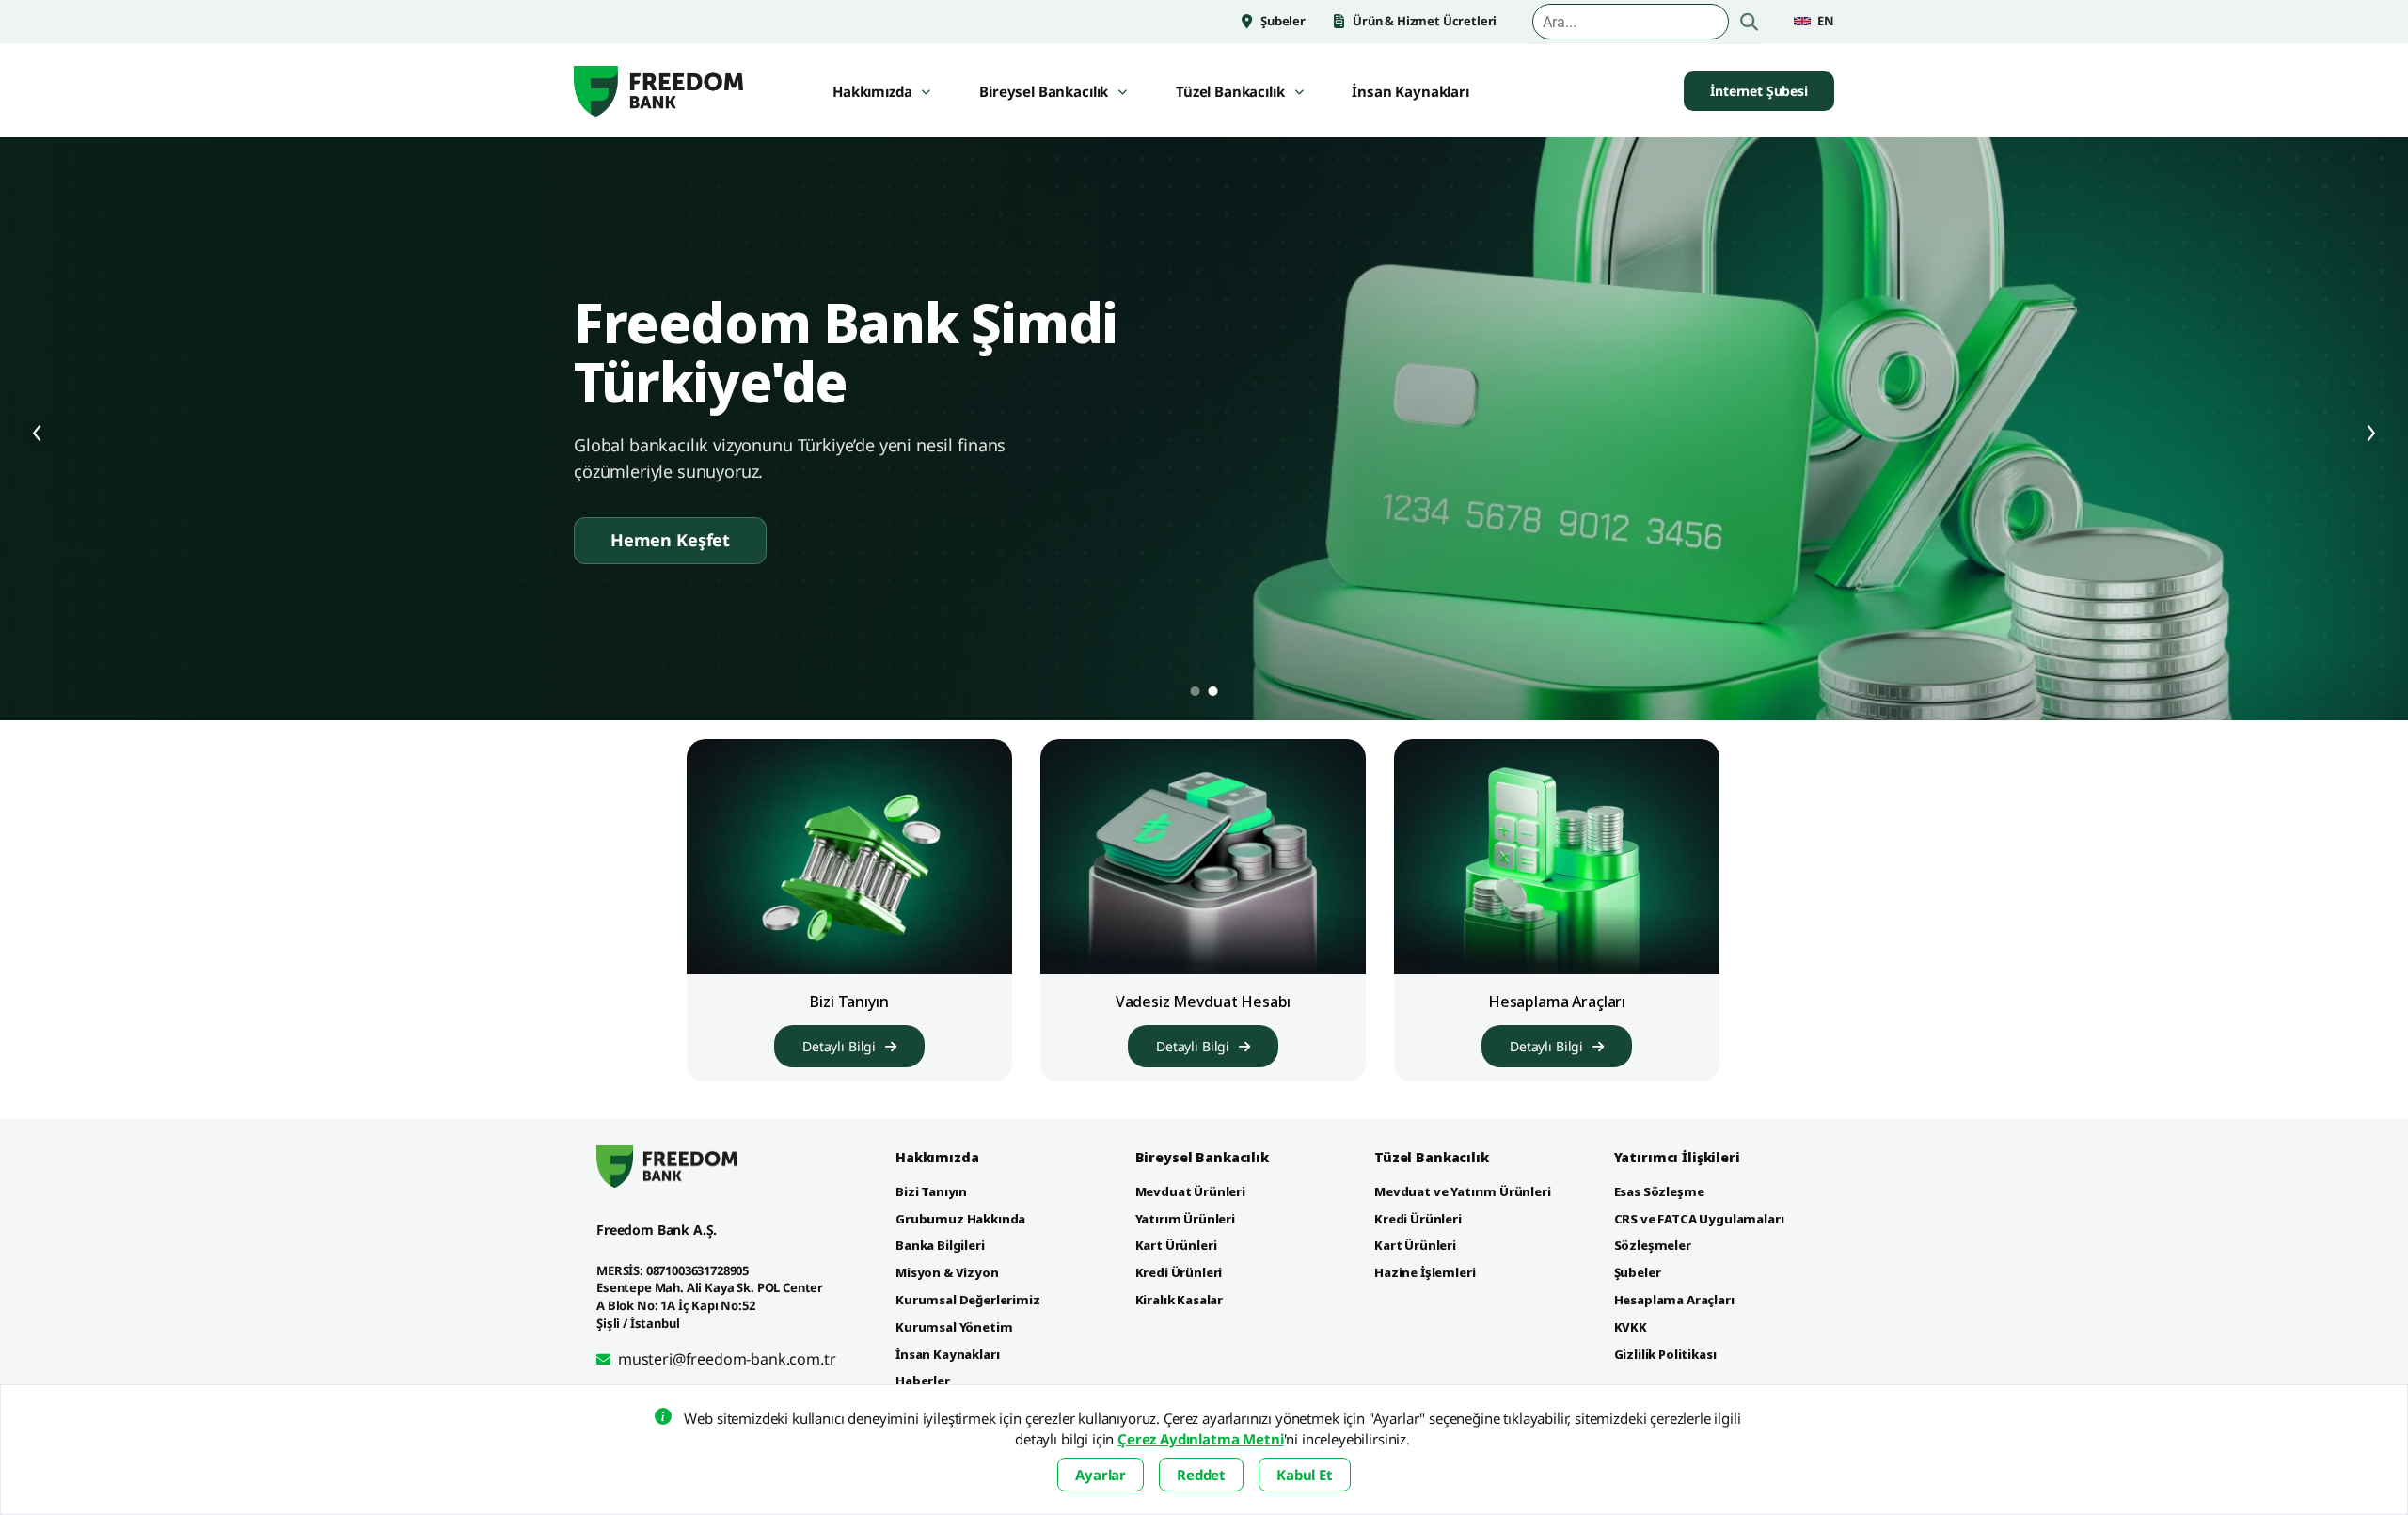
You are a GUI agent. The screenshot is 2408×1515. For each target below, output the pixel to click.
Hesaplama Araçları (1674, 1300)
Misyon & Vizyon (947, 1272)
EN (1826, 21)
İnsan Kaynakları (1410, 92)
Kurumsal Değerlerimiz (968, 1300)
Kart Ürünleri (1176, 1245)
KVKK (1631, 1327)
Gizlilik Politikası (1665, 1354)
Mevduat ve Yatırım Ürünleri (1463, 1191)
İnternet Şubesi (1759, 91)
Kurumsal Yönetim (954, 1327)
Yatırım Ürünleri (1185, 1219)
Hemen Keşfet (670, 540)
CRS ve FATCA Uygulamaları (1699, 1219)
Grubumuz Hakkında (960, 1219)
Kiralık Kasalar (1180, 1300)
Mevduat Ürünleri (1190, 1191)
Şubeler (1283, 21)
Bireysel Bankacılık (1044, 92)
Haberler (923, 1381)
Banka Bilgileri (940, 1245)
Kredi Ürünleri (1179, 1272)
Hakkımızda (872, 92)
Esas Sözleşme (1659, 1191)
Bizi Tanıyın (931, 1191)
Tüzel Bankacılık (1230, 92)
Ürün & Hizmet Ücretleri (1425, 21)
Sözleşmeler (1653, 1245)
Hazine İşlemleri (1425, 1272)
